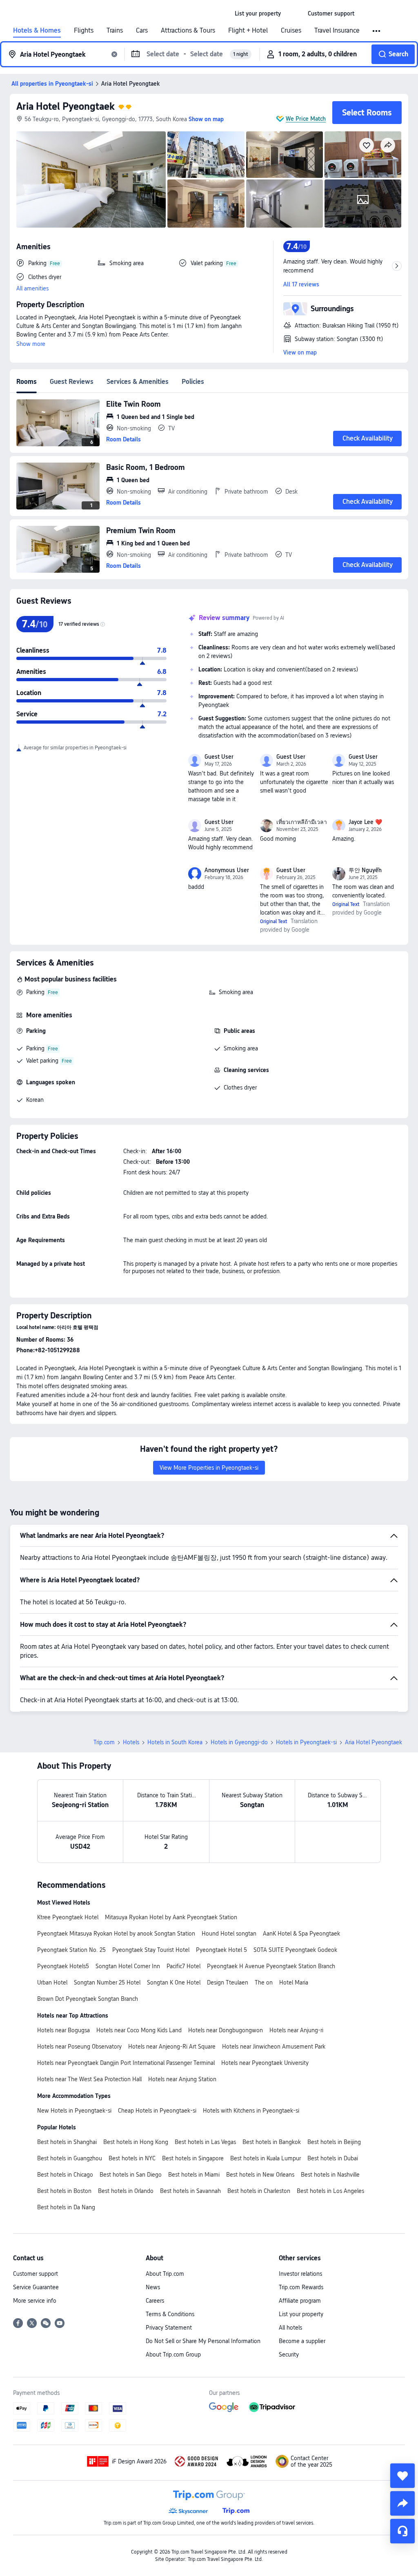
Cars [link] (142, 31)
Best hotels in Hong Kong (136, 2142)
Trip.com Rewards (301, 2287)
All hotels (290, 2328)
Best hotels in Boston (64, 2191)
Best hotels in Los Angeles (330, 2191)
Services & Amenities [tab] (138, 382)
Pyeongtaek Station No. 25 (71, 1950)
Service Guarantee (36, 2287)
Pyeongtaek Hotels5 (63, 1966)
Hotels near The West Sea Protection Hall (89, 2079)
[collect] (402, 2476)
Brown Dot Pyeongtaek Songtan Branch (88, 1999)
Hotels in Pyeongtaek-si (306, 1742)
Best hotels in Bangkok (272, 2142)
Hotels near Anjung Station (182, 2079)
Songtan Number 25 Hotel (107, 1982)
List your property (301, 2314)
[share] (402, 2503)
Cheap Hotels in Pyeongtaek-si (157, 2111)
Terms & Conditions (170, 2314)
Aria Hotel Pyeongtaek (66, 106)
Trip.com (104, 1742)
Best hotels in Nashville (330, 2175)
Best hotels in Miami (194, 2175)
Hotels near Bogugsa (63, 2030)
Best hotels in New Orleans (260, 2175)
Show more (31, 344)
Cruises (291, 31)
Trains (115, 31)
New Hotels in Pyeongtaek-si (74, 2111)
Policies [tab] (193, 382)
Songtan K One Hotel (174, 1982)
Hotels (131, 1742)
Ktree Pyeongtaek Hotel (68, 1917)
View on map (300, 352)
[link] (258, 13)
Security (289, 2355)
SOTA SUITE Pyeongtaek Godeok (295, 1950)
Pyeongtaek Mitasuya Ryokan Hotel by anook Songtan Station (116, 1934)
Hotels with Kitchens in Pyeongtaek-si (251, 2111)
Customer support (36, 2274)
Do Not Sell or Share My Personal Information (203, 2341)
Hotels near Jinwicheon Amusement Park (274, 2047)
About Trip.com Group (173, 2355)
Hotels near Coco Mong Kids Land (139, 2030)
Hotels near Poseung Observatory (79, 2047)
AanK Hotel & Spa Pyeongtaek (301, 1934)
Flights (84, 31)
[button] (294, 13)
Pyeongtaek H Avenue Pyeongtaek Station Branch (271, 1966)
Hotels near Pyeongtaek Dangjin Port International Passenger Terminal (126, 2063)
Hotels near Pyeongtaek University (265, 2063)
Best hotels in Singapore (193, 2158)
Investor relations (300, 2274)
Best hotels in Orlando (126, 2191)
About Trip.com (165, 2274)
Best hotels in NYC (132, 2158)
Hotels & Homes (37, 31)
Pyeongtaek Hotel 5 (221, 1950)
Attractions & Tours (188, 31)
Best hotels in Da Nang (66, 2207)
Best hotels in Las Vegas (205, 2142)
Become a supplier (302, 2341)
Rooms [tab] (27, 382)
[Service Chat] (402, 2531)
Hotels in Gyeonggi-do (239, 1742)
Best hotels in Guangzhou (70, 2158)
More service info (35, 2301)
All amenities (32, 288)
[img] (91, 179)
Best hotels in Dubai (333, 2158)
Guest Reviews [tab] (72, 382)
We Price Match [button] (306, 119)
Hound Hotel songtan (229, 1934)
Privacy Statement (169, 2328)
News (153, 2287)
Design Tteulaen (228, 1982)
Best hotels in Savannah (190, 2191)
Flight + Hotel (248, 31)
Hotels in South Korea (175, 1742)
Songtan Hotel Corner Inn (128, 1966)
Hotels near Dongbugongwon (226, 2030)
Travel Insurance (337, 31)
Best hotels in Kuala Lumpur (266, 2158)
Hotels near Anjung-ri (296, 2030)
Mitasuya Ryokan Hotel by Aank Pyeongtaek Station (171, 1917)
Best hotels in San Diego (131, 2175)
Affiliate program (300, 2301)
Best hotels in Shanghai (67, 2142)
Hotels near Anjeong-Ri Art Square (172, 2047)
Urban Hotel (52, 1982)
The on (264, 1982)
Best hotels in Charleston (259, 2191)
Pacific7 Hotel (183, 1966)
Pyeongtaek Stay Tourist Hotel (151, 1950)
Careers (155, 2301)
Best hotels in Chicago (65, 2175)
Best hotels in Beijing (334, 2142)
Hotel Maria (294, 1982)
